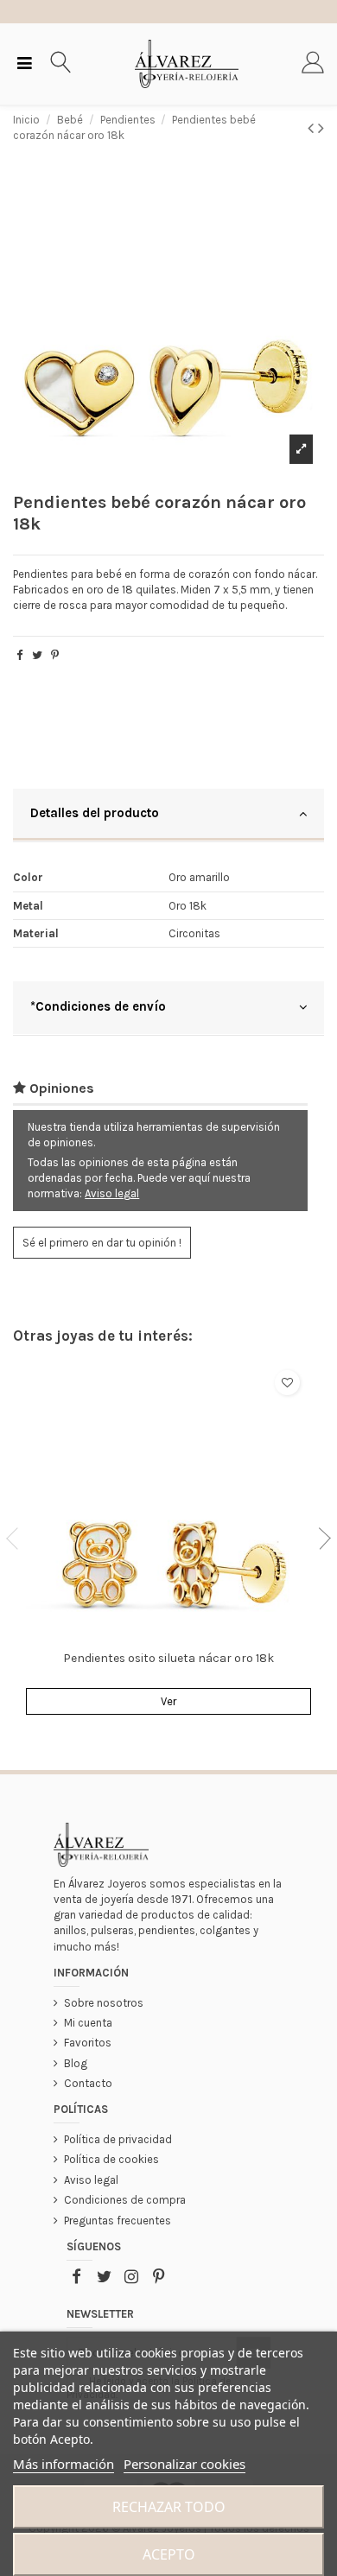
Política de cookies (111, 2159)
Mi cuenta (88, 2023)
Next (320, 1539)
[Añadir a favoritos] (287, 1383)
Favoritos (88, 2043)
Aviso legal (112, 1193)
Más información (64, 2464)
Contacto (88, 2083)
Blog (76, 2063)
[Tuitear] (37, 655)
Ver (168, 1701)
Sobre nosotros (104, 2003)
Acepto (169, 2554)
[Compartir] (19, 655)
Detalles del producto (95, 813)
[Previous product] (313, 128)
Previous (17, 1539)
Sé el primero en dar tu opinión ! (102, 1243)
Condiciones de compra (125, 2200)
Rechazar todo (169, 2507)
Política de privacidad (118, 2139)
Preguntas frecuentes (118, 2221)
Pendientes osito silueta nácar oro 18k (168, 1658)
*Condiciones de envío (98, 1006)
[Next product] (321, 128)
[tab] (168, 815)
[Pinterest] (55, 655)
